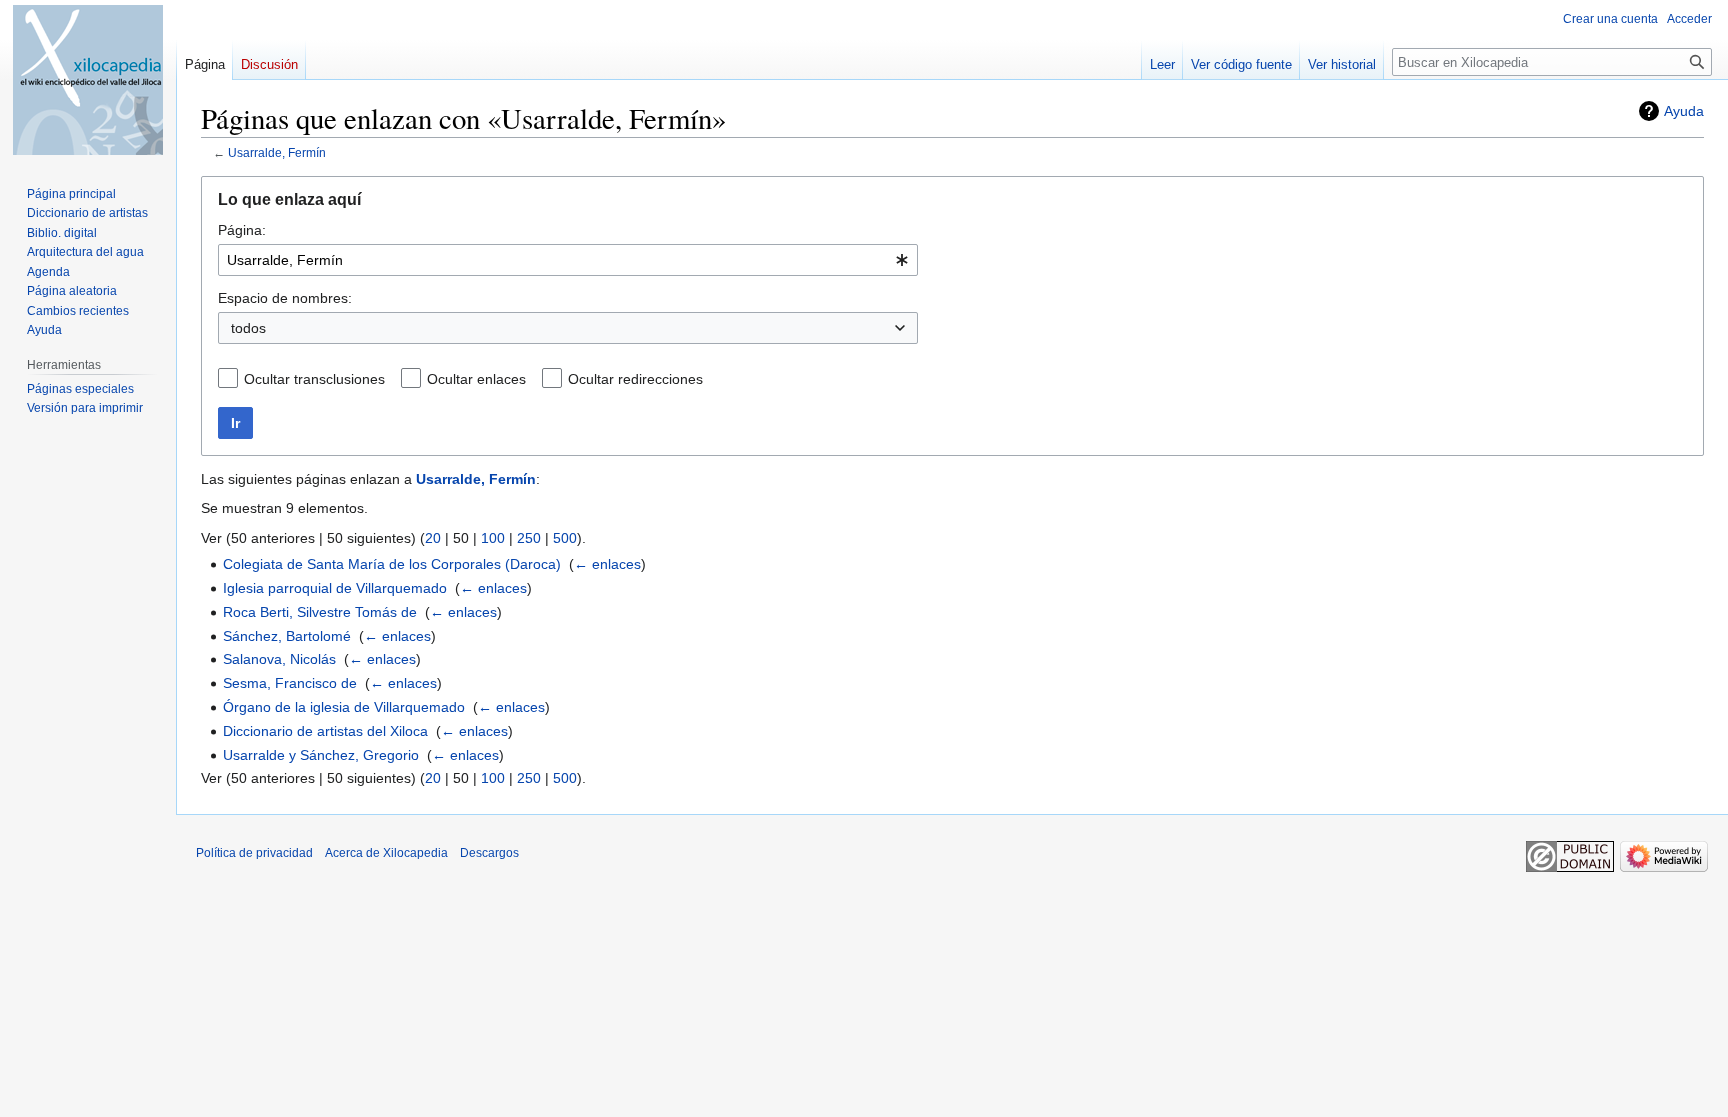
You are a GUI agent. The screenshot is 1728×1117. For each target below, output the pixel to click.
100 (493, 538)
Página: (242, 230)
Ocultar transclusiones (314, 379)
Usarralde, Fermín (277, 152)
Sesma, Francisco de (290, 683)
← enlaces (607, 564)
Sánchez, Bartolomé (287, 636)
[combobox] (568, 260)
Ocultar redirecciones (635, 379)
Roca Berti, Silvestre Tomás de (320, 612)
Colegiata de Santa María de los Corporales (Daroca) (392, 564)
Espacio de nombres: (285, 298)
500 (565, 538)
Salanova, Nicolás (279, 659)
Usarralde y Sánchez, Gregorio (321, 755)
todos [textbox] (248, 328)
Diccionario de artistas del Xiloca (325, 731)
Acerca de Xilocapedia (386, 853)
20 (433, 538)
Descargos (489, 853)
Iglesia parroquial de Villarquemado (335, 588)
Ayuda (1684, 111)
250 (529, 538)
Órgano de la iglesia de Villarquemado (344, 707)
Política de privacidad (254, 853)
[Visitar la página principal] (88, 80)
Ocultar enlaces (476, 379)
